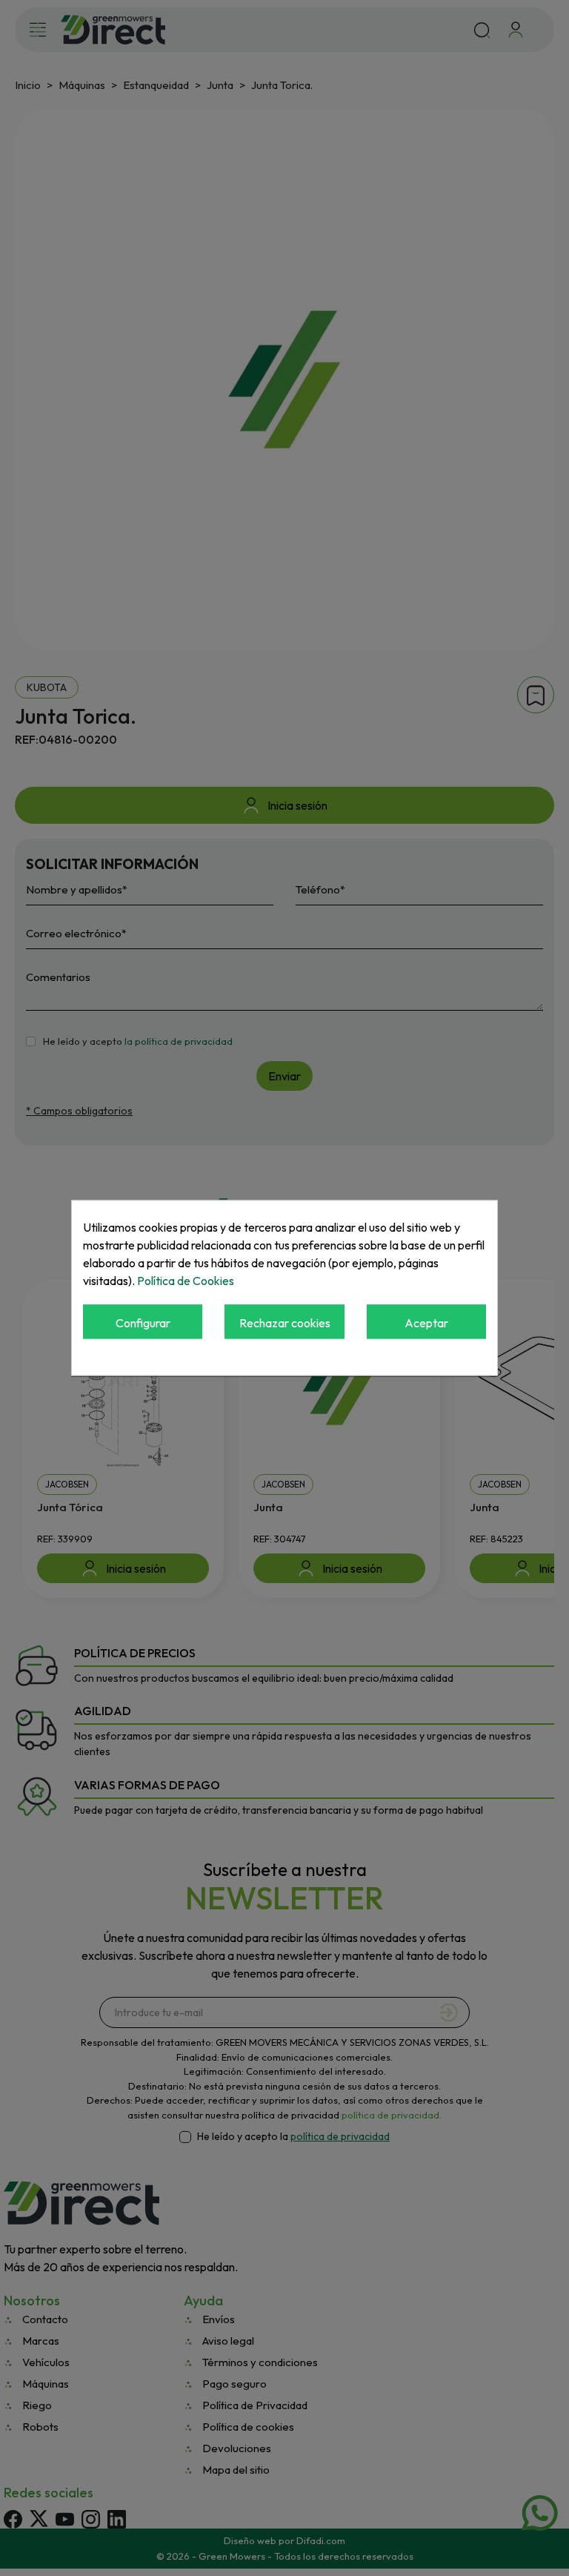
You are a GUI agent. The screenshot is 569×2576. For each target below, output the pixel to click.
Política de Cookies (186, 1281)
